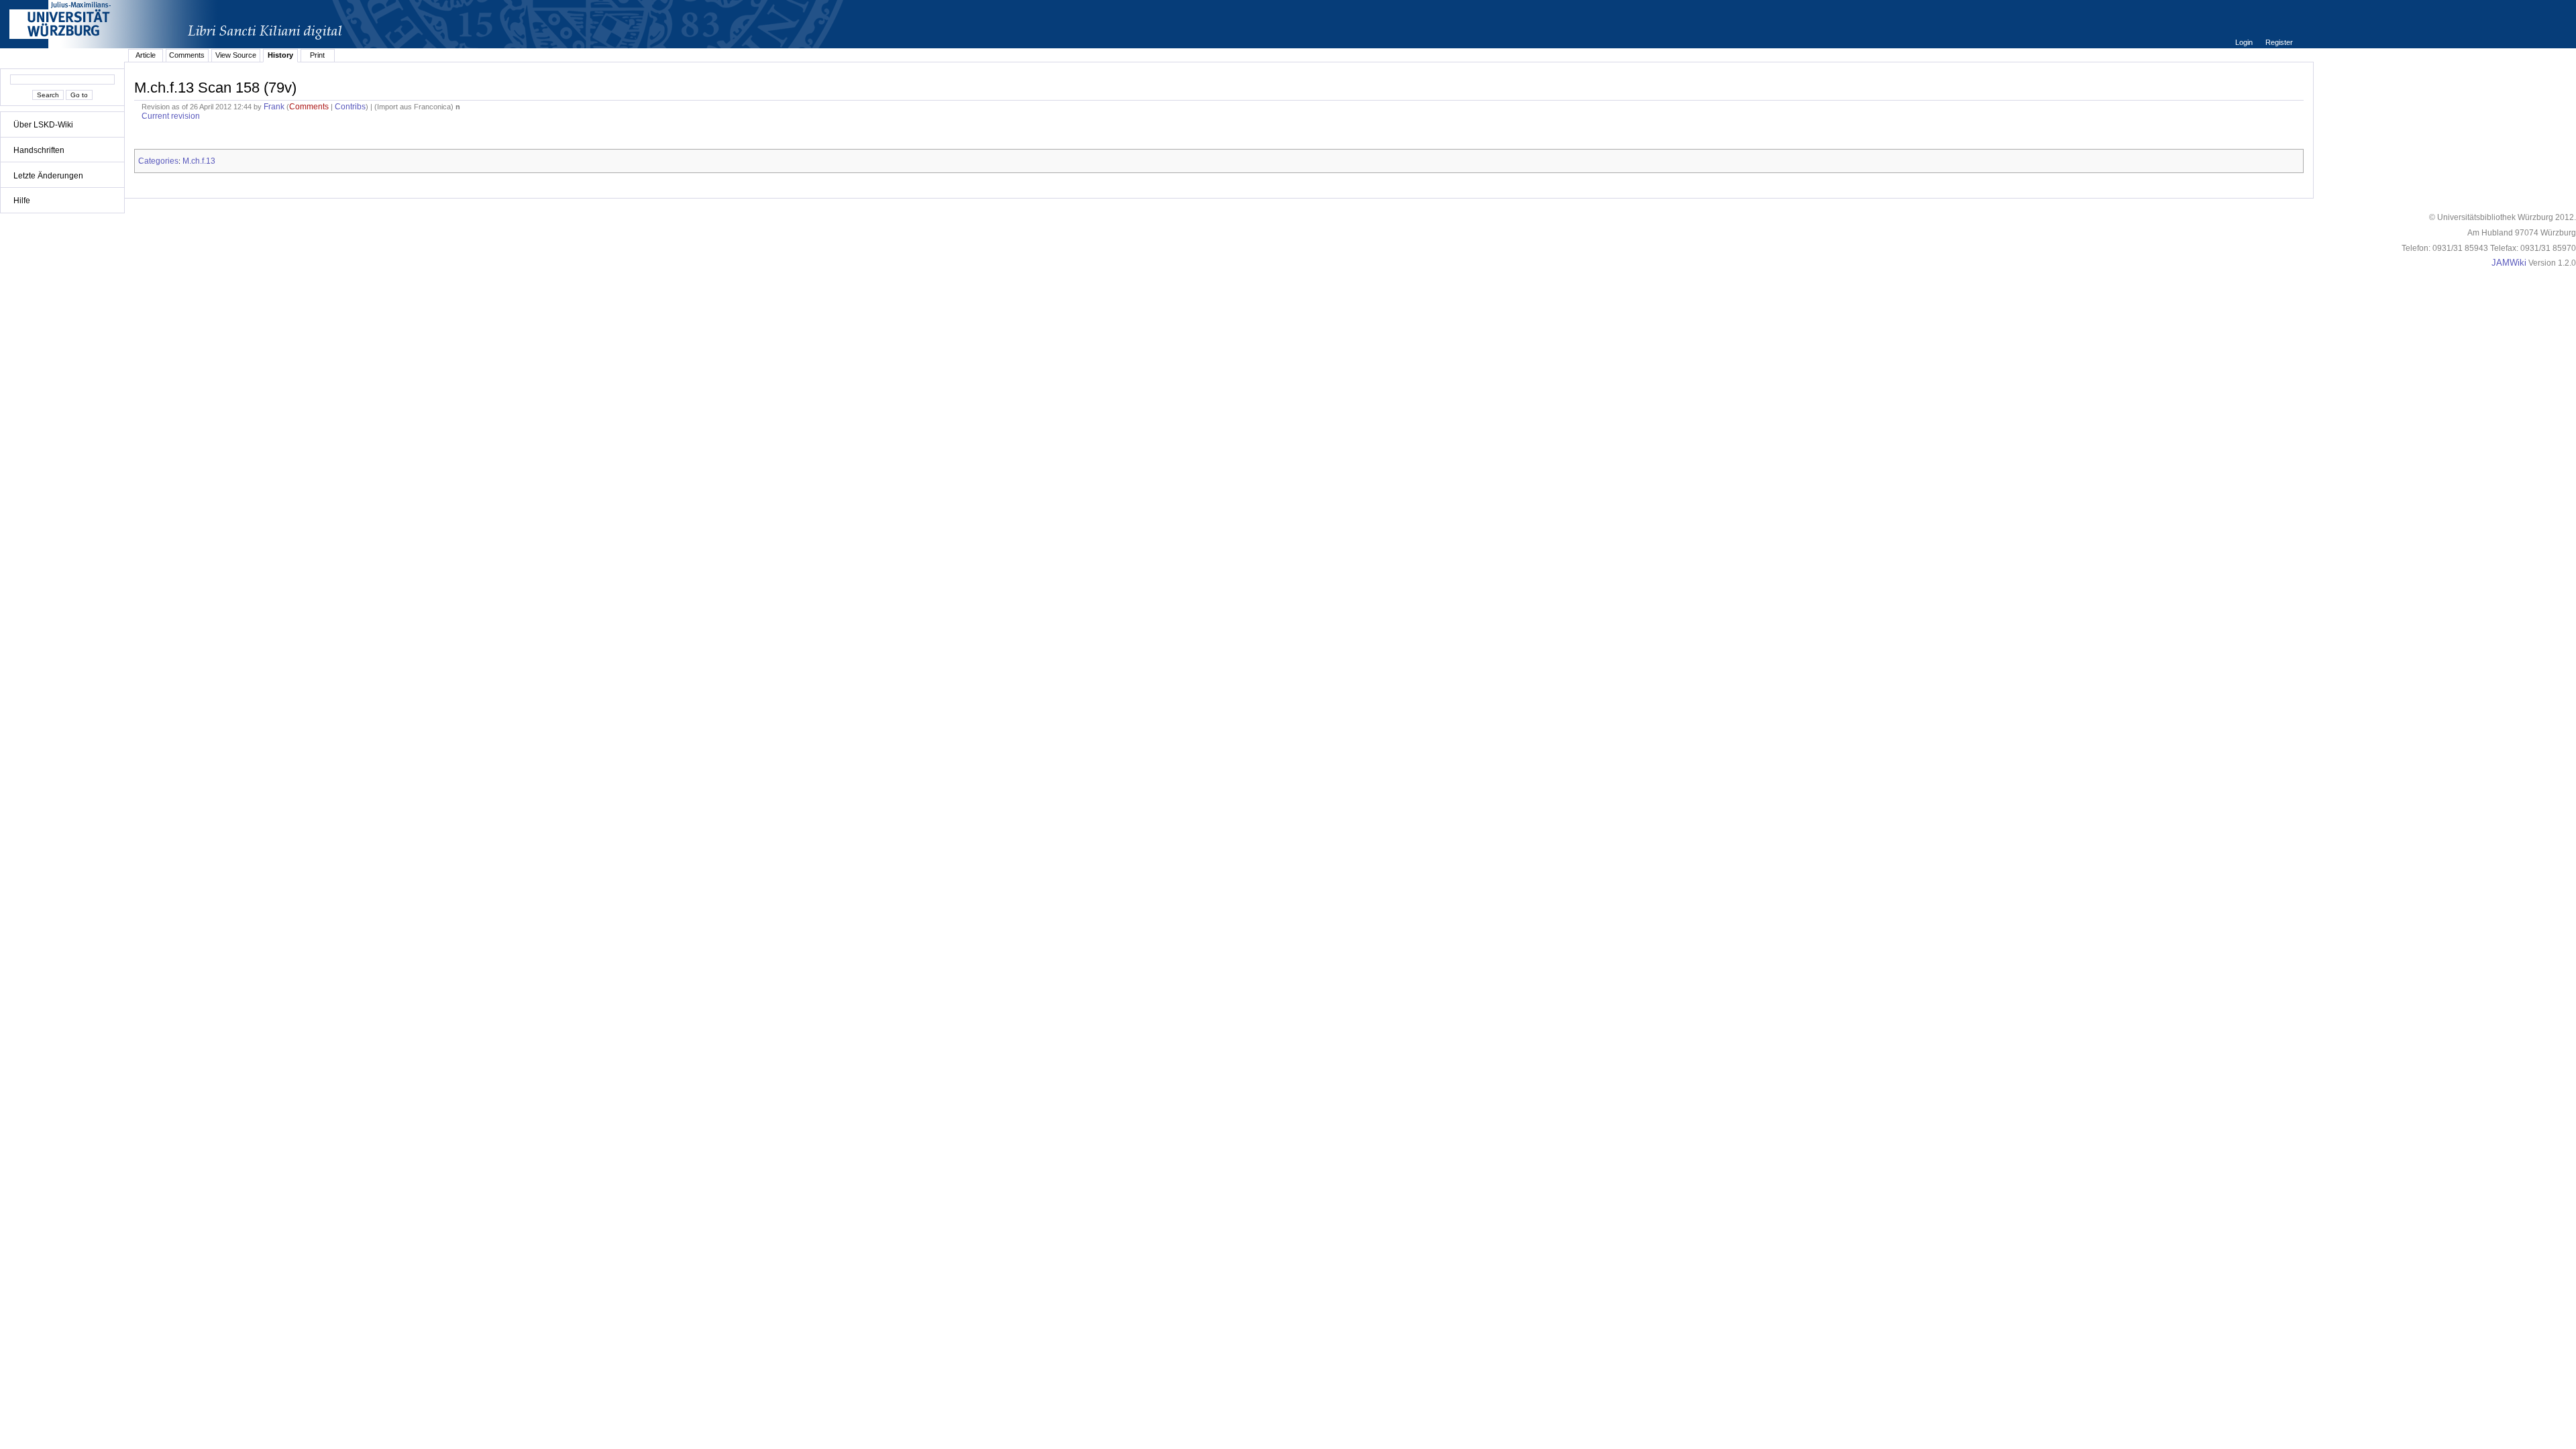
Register (2279, 42)
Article (146, 55)
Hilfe (22, 201)
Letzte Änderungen (48, 176)
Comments (187, 55)
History (280, 55)
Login (2245, 42)
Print (317, 55)
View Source (236, 55)
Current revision (171, 116)
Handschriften (39, 150)
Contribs (350, 107)
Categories (158, 161)
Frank (274, 107)
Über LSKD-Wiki (43, 125)
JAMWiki (2509, 263)
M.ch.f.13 (199, 161)
